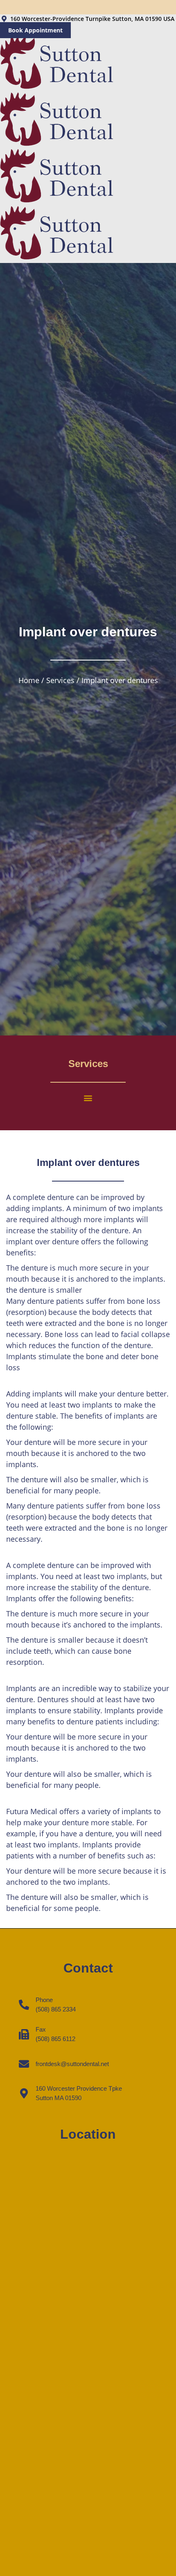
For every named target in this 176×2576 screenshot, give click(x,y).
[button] (88, 1098)
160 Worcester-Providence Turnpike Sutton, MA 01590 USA (92, 19)
